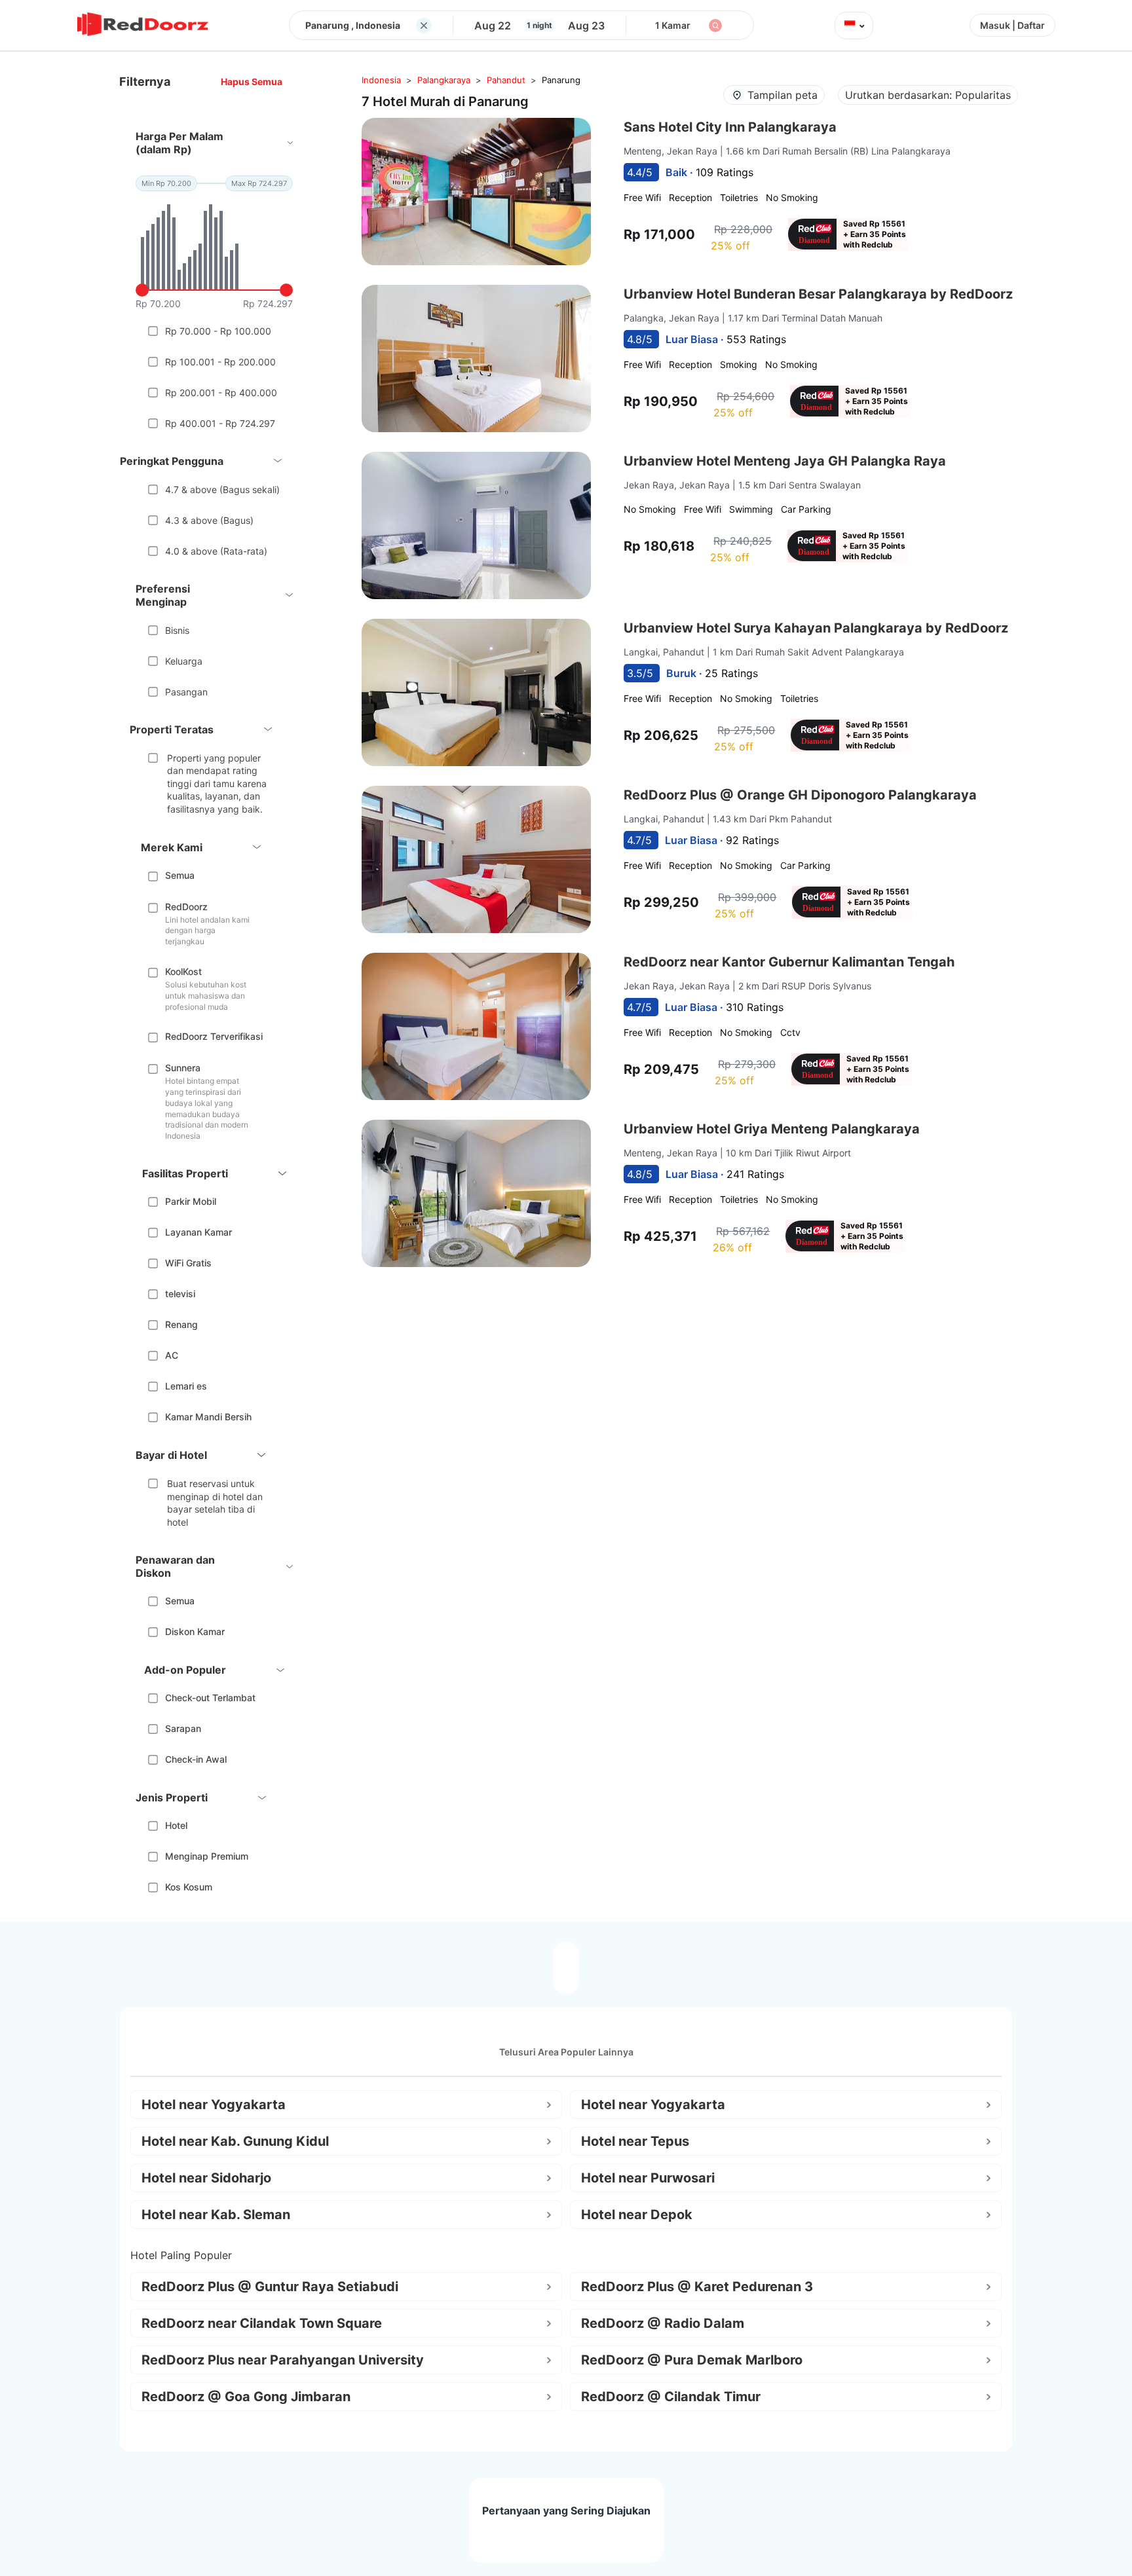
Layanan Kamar (198, 1232)
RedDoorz (186, 907)
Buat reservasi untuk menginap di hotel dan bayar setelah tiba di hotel (215, 1503)
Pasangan (186, 692)
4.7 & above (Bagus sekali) (222, 489)
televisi (180, 1294)
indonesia (381, 80)
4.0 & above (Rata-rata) (216, 551)
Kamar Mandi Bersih (208, 1417)
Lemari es (186, 1386)
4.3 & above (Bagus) (209, 520)
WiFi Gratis (188, 1263)
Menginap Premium (207, 1856)
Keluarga (184, 661)
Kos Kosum (189, 1887)
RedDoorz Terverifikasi (214, 1036)
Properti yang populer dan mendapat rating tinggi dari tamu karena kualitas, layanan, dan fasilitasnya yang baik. (217, 783)
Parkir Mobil (191, 1201)
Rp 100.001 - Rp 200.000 (220, 362)
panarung (561, 80)
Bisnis (177, 630)
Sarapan (183, 1728)
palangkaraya (444, 80)
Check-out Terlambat (210, 1698)
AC (172, 1355)
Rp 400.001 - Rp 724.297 (220, 423)
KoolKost (183, 971)
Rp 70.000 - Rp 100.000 (218, 331)
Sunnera (183, 1068)
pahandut (506, 80)
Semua (180, 875)
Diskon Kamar (195, 1631)
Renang (181, 1324)
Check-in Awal (196, 1759)
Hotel (176, 1825)
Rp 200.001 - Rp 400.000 (221, 393)
